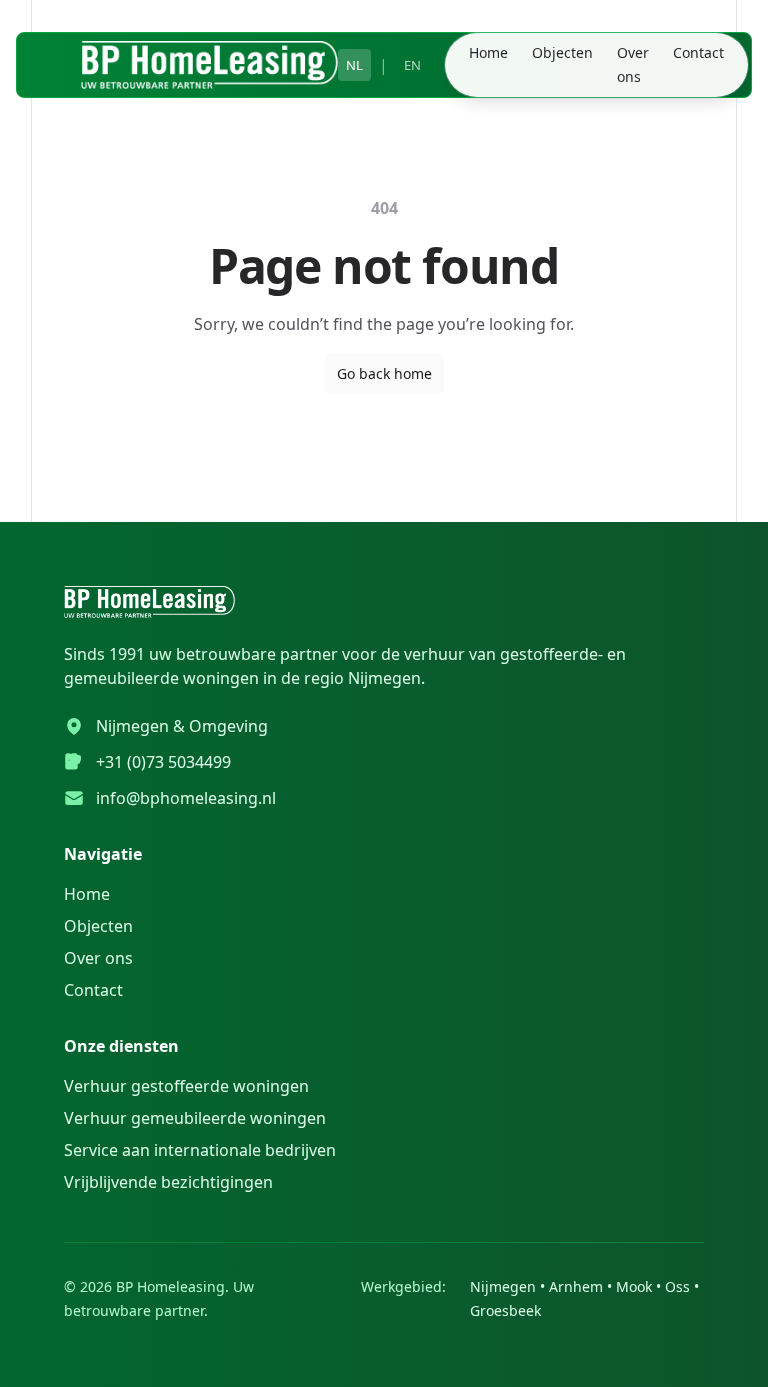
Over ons (633, 64)
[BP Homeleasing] (209, 65)
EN (412, 65)
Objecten (562, 52)
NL (354, 65)
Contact (698, 52)
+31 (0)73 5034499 (163, 762)
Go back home (384, 373)
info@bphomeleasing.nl (186, 798)
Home (488, 52)
